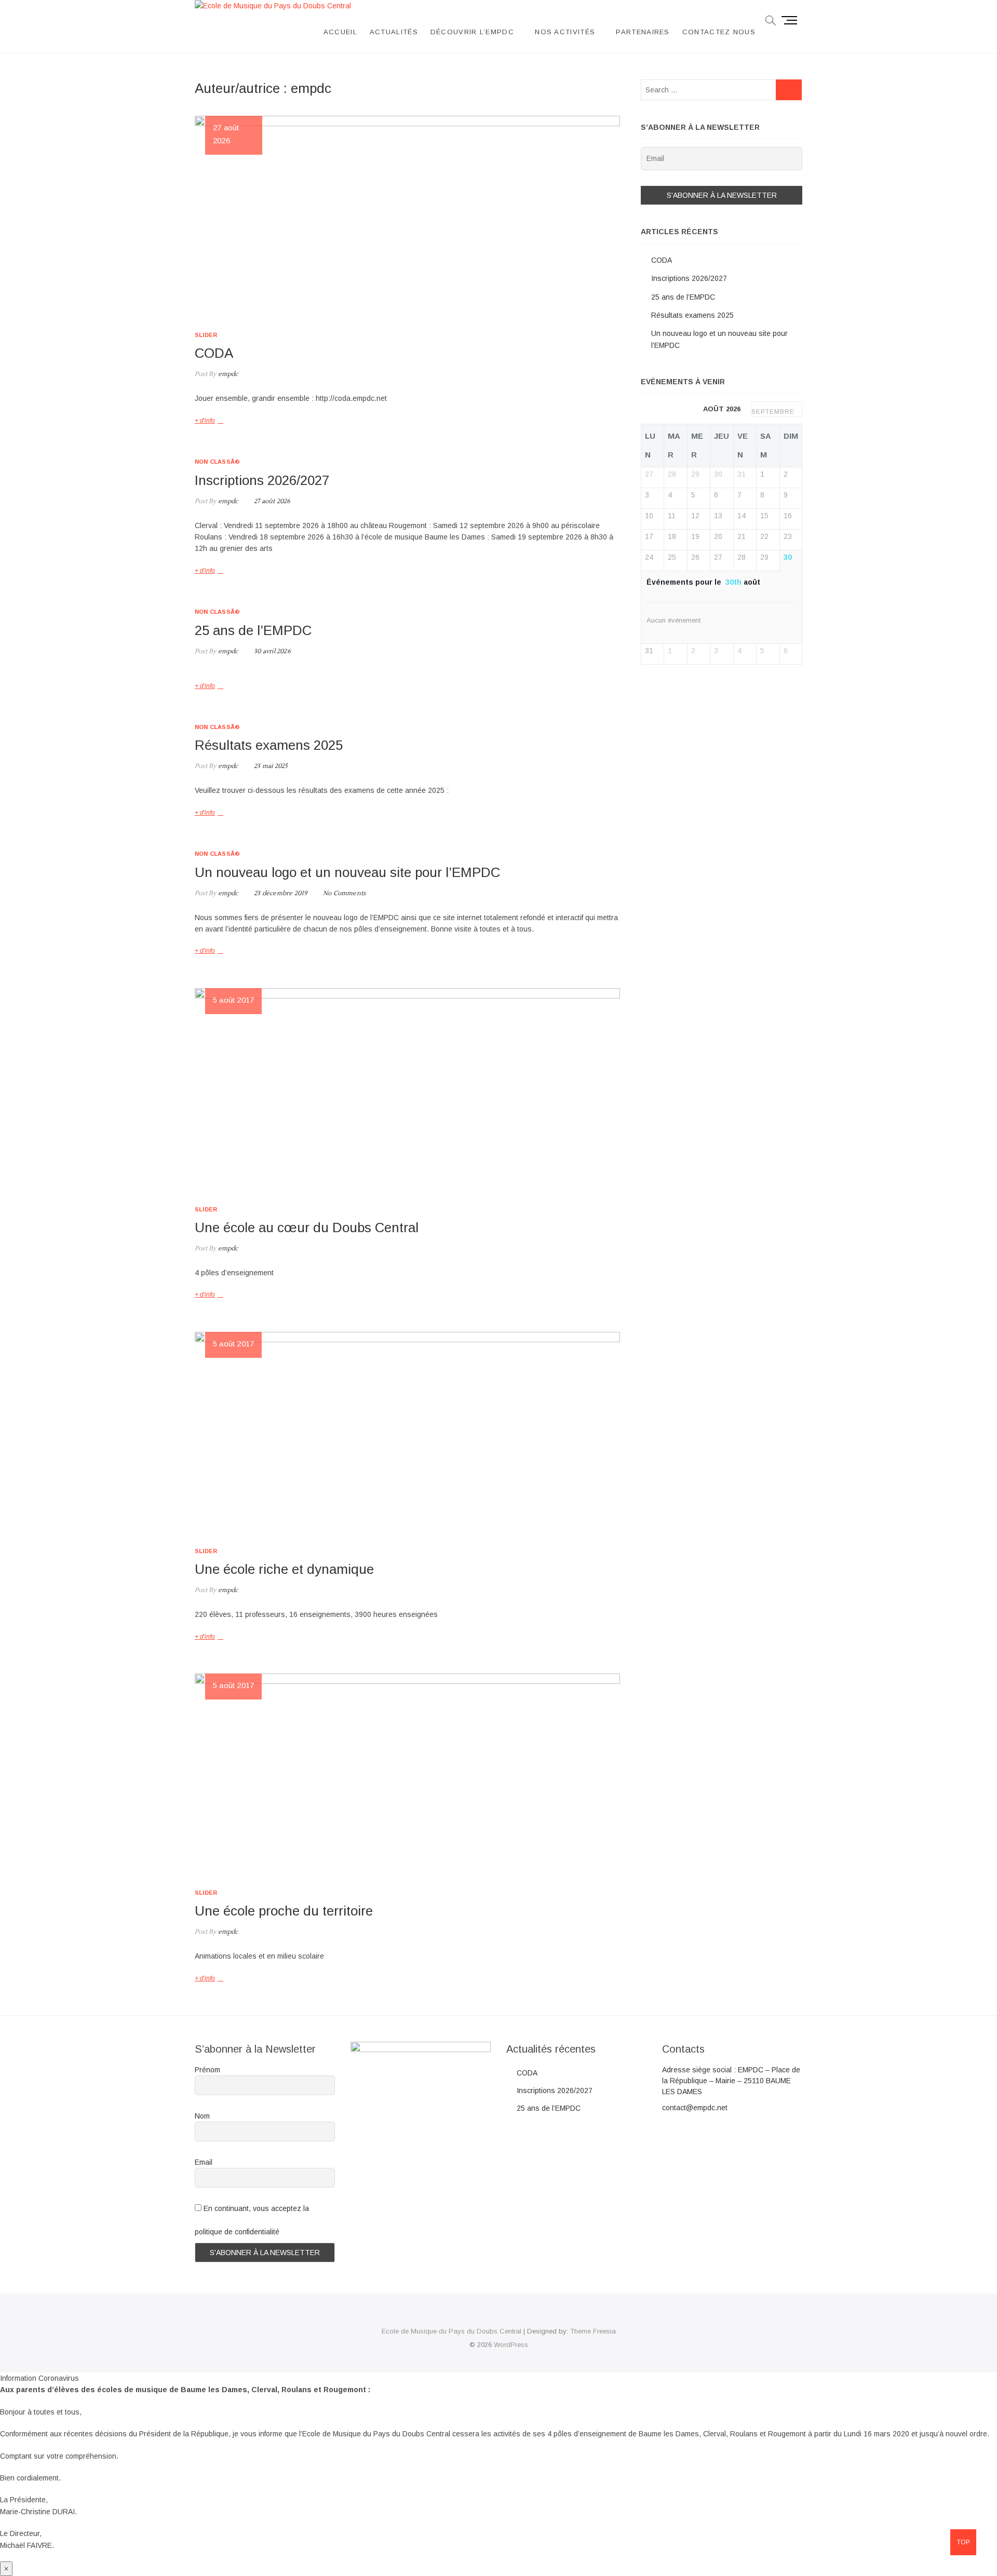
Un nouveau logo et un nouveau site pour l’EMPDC (347, 872)
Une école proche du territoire (284, 1911)
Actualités (394, 32)
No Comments (344, 893)
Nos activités (565, 32)
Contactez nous (719, 32)
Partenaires (643, 32)
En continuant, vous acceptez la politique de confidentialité (252, 2220)
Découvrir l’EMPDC (472, 32)
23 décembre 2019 (280, 893)
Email (204, 2162)
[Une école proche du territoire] (407, 1773)
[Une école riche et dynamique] (407, 1432)
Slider (206, 335)
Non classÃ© (217, 462)
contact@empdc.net (695, 2108)
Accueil (340, 32)
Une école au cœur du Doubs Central (307, 1228)
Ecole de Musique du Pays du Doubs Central (452, 2331)
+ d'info (205, 421)
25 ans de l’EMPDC (253, 630)
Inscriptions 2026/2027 (262, 480)
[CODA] (407, 215)
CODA (214, 353)
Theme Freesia (593, 2331)
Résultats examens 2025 (269, 745)
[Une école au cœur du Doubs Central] (407, 1089)
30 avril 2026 (272, 651)
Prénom (207, 2070)
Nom (202, 2116)
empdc (227, 374)
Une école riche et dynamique (284, 1569)
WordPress (511, 2345)
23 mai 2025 (270, 766)
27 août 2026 (272, 501)
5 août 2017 (233, 1000)
